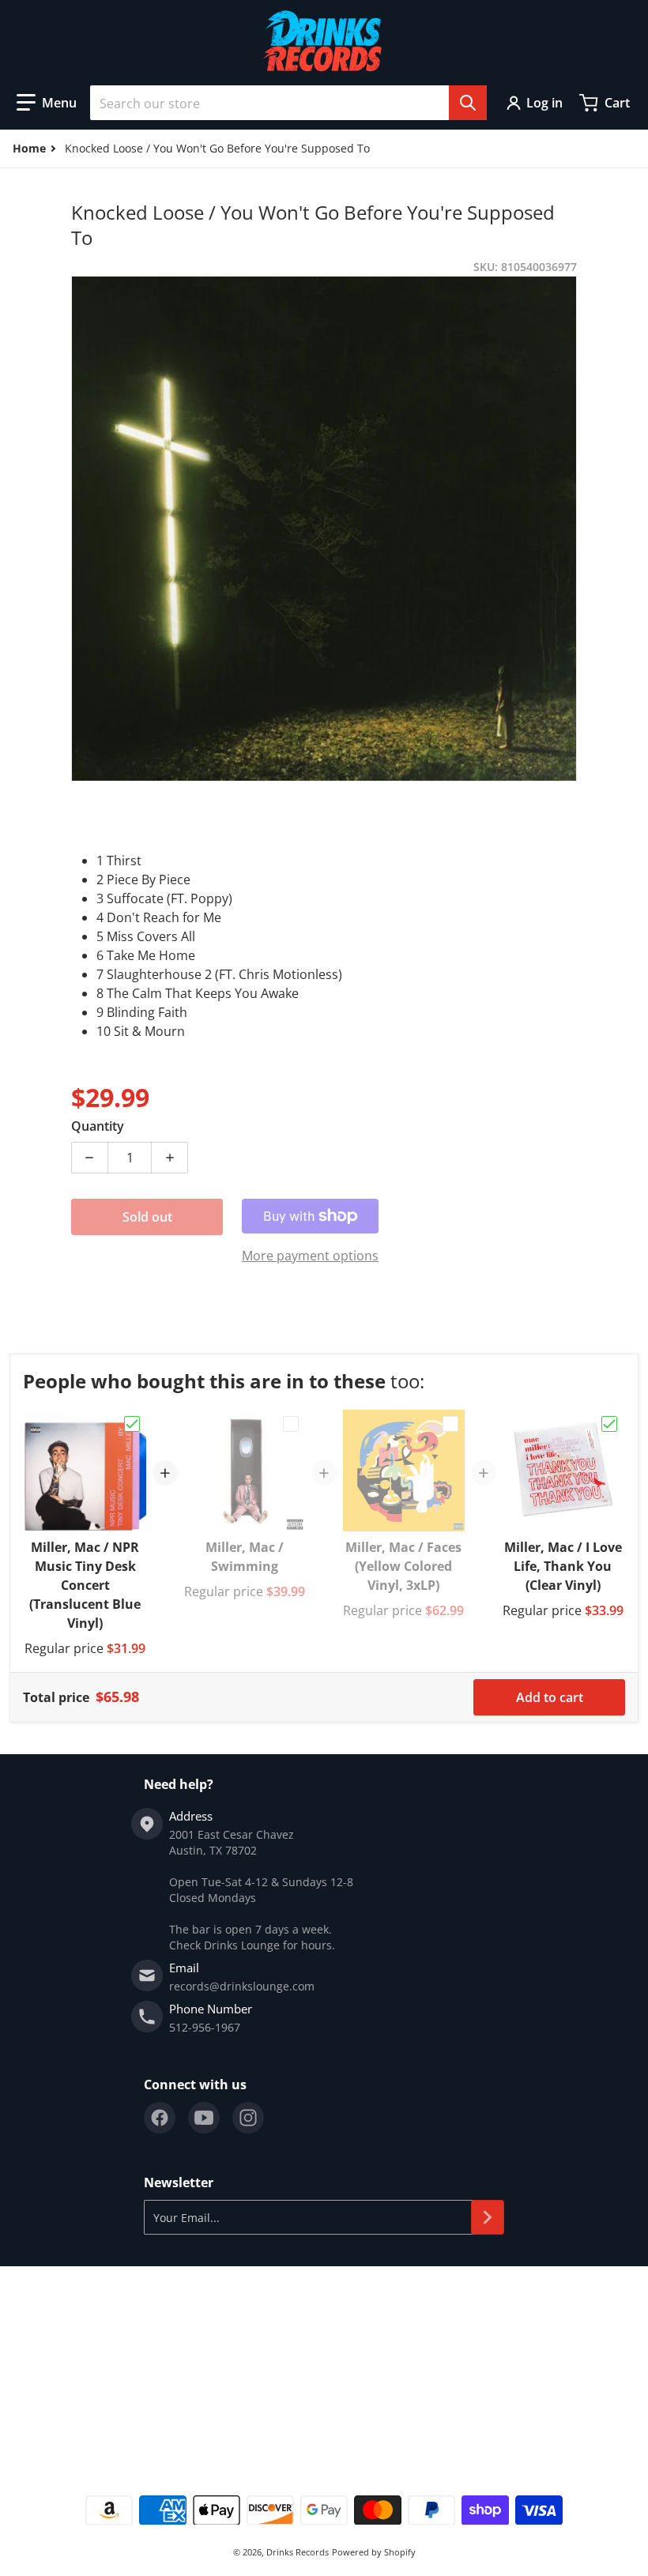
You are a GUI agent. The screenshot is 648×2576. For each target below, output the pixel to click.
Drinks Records (298, 2552)
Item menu (38, 2322)
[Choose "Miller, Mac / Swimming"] (291, 1424)
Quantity (98, 1126)
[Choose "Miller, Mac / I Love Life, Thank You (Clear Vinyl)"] (609, 1424)
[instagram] (248, 2118)
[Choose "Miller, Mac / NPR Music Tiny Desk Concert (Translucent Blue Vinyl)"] (132, 1424)
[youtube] (204, 2118)
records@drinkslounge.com (242, 1986)
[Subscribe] (488, 2217)
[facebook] (160, 2118)
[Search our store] (468, 103)
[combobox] (288, 103)
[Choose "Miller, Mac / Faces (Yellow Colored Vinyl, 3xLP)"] (450, 1424)
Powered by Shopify (374, 2552)
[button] (47, 103)
